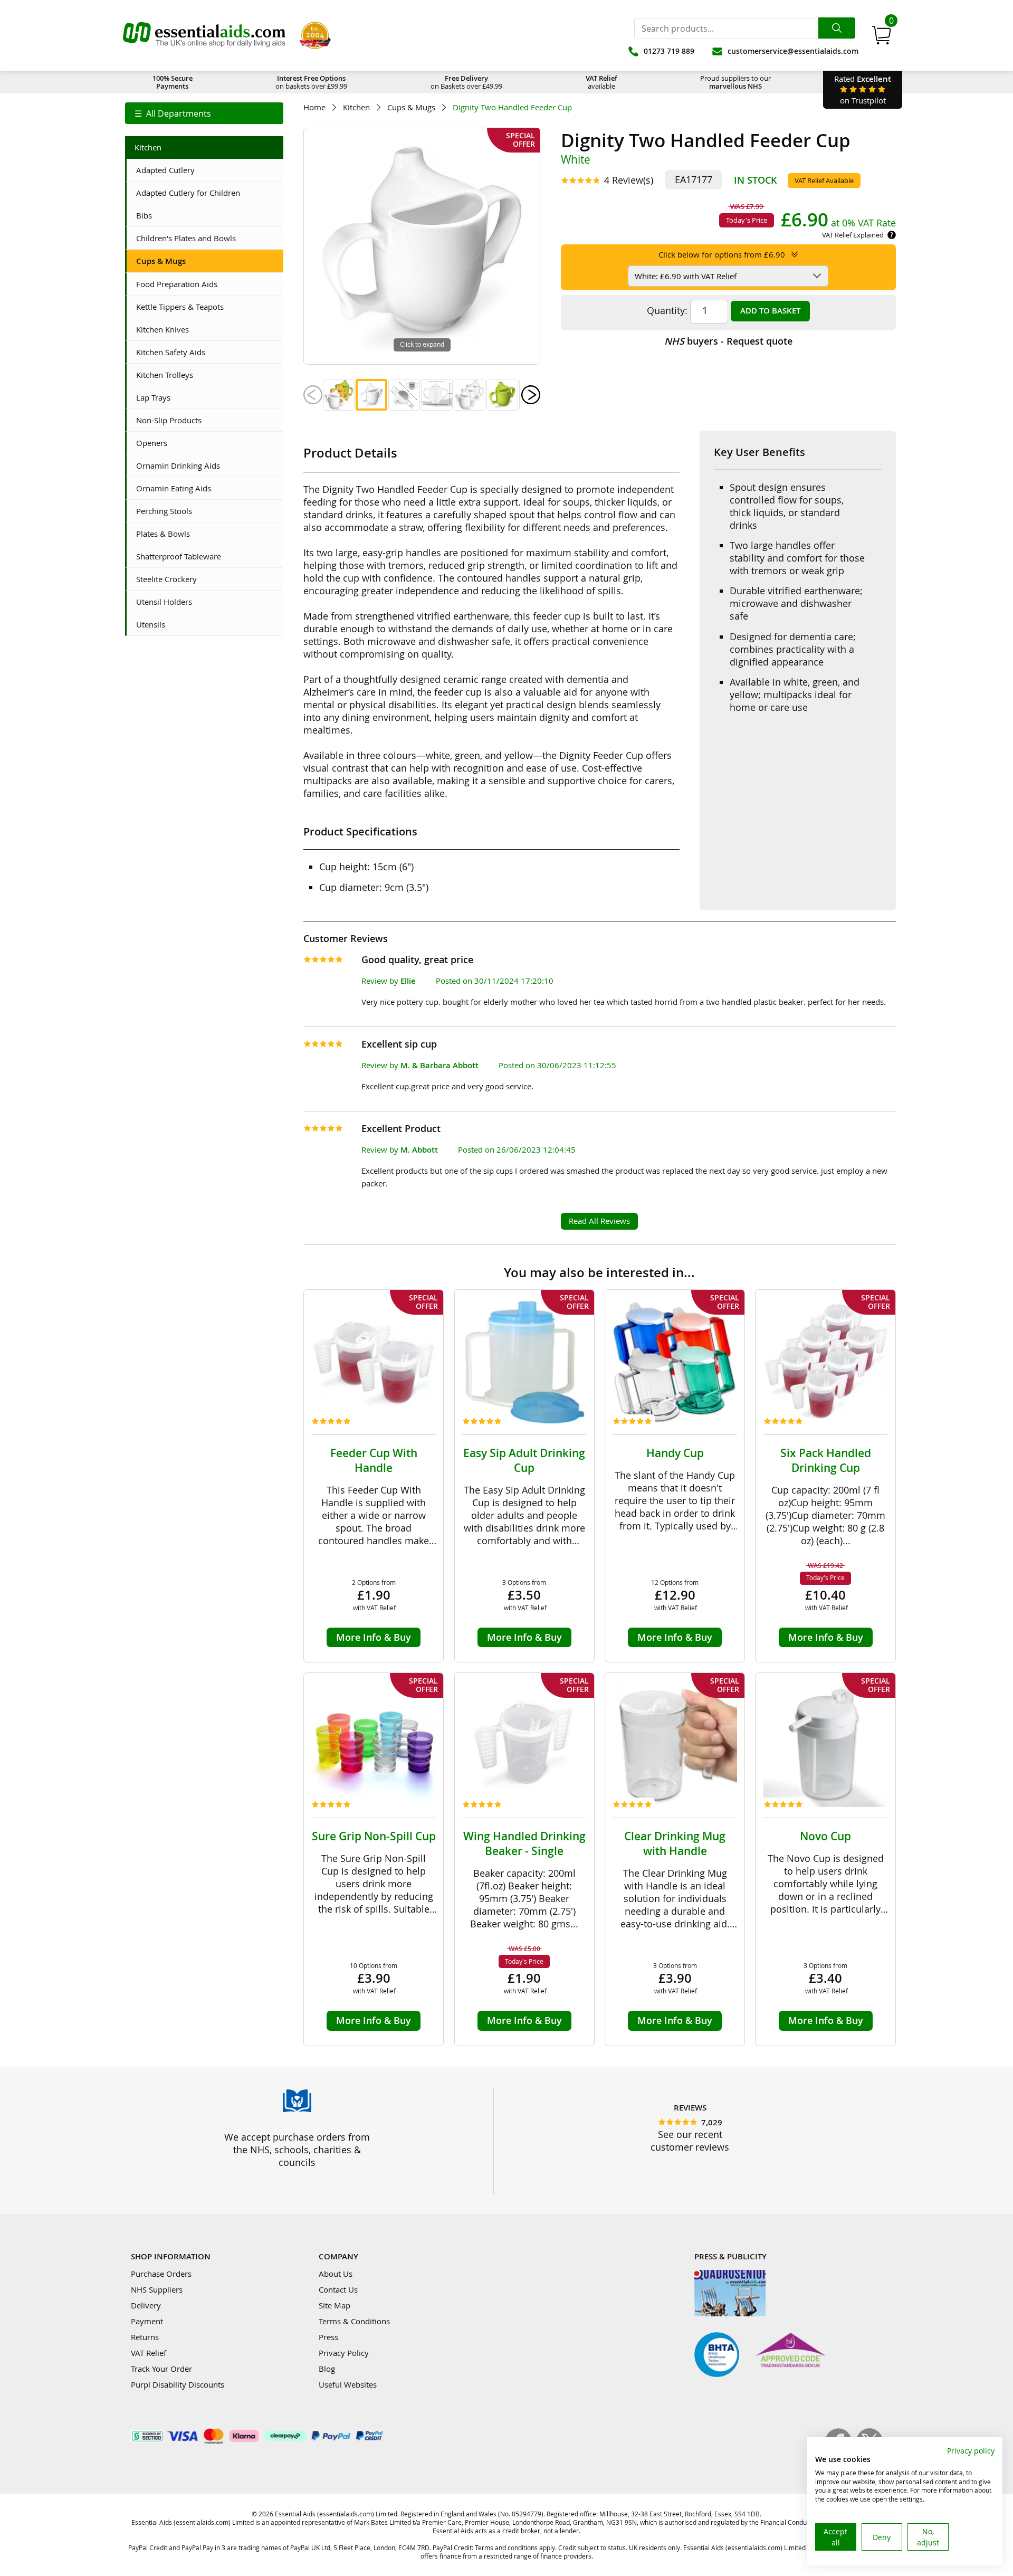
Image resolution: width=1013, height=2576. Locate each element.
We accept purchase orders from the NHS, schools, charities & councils (297, 2150)
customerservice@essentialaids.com (793, 51)
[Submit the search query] (837, 28)
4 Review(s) (629, 180)
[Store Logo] (204, 35)
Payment (147, 2321)
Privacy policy (971, 2451)
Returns (145, 2337)
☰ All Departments (173, 113)
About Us (336, 2274)
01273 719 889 (669, 51)
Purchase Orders (161, 2274)
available (601, 82)
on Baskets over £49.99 (466, 82)
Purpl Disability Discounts (178, 2384)
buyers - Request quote (728, 341)
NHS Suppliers (157, 2289)
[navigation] (204, 113)
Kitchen (356, 107)
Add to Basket (770, 311)
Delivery (146, 2305)
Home (314, 107)
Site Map (335, 2305)
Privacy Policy (344, 2353)
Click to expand (422, 344)
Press (328, 2337)
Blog (327, 2369)
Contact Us (338, 2289)
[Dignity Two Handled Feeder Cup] (339, 395)
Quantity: (667, 310)
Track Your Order (161, 2369)
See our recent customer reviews (690, 2141)
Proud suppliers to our (735, 82)
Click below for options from (722, 254)
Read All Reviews (599, 1221)
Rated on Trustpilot (863, 89)
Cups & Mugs (411, 107)
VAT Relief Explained (853, 235)
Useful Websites (348, 2384)
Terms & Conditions (354, 2321)
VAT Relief (149, 2353)
